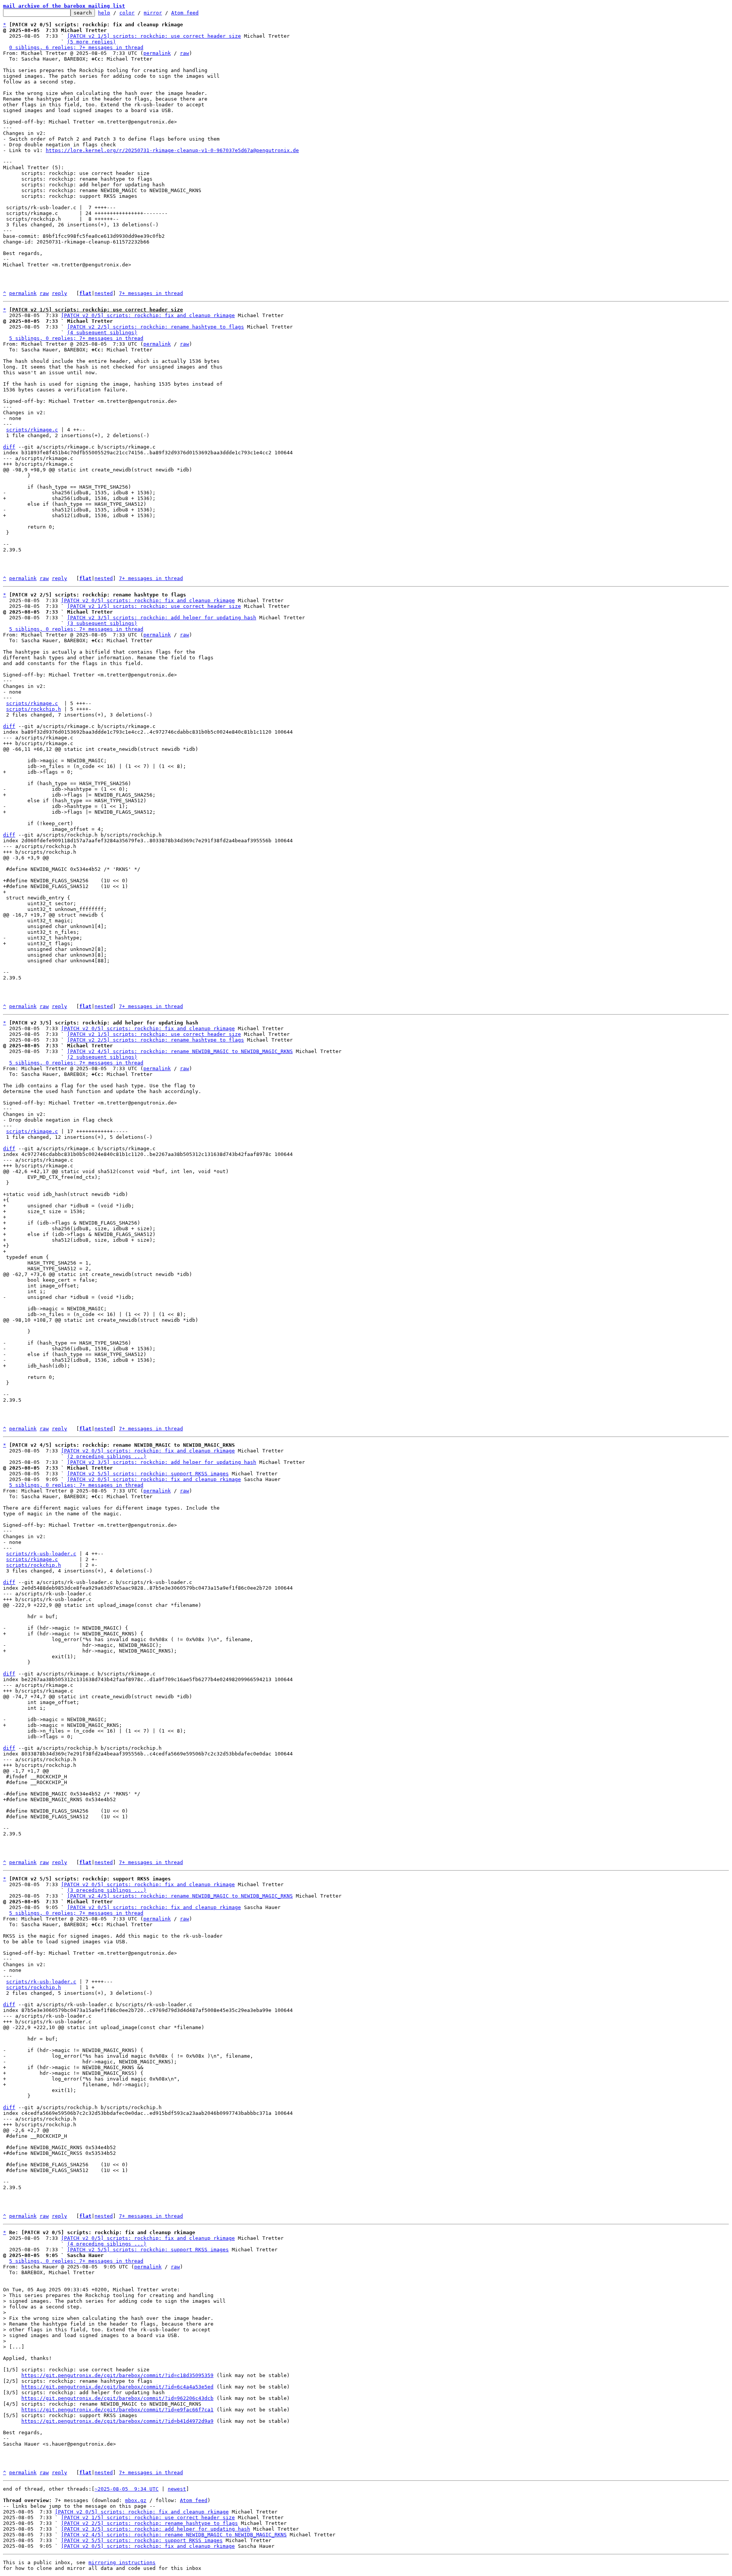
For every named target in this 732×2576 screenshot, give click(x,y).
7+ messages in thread (151, 293)
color (127, 13)
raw (185, 53)
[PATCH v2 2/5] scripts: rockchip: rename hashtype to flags (156, 327)
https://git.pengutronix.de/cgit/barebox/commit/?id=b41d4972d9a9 (117, 2421)
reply (59, 293)
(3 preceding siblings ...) (107, 1890)
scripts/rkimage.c (32, 430)
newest (177, 2489)
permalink (157, 53)
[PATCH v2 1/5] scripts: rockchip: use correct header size (154, 36)
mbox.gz (136, 2500)
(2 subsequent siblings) (102, 1057)
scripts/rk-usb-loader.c (41, 1554)
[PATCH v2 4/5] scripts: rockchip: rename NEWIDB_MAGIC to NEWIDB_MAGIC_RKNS (180, 1051)
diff (9, 447)
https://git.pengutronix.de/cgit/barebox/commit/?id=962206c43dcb (117, 2398)
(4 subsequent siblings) (102, 333)
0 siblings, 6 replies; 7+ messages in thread (76, 47)
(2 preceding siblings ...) (107, 1456)
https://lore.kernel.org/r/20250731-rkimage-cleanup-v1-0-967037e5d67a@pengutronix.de (172, 150)
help (104, 13)
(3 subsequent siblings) (102, 623)
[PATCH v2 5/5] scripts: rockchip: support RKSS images (148, 1474)
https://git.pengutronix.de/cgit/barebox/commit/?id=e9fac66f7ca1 (117, 2410)
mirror (153, 13)
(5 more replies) (91, 42)
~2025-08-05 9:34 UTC (127, 2489)
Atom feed (185, 13)
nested (104, 293)
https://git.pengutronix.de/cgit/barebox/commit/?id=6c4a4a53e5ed (117, 2387)
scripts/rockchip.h (34, 709)
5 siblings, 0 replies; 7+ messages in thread (76, 338)
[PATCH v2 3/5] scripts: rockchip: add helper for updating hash (162, 618)
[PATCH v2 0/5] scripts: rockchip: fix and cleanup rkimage (148, 315)
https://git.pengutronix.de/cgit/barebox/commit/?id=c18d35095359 (117, 2375)
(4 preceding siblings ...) (107, 2244)
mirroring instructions (122, 2562)
